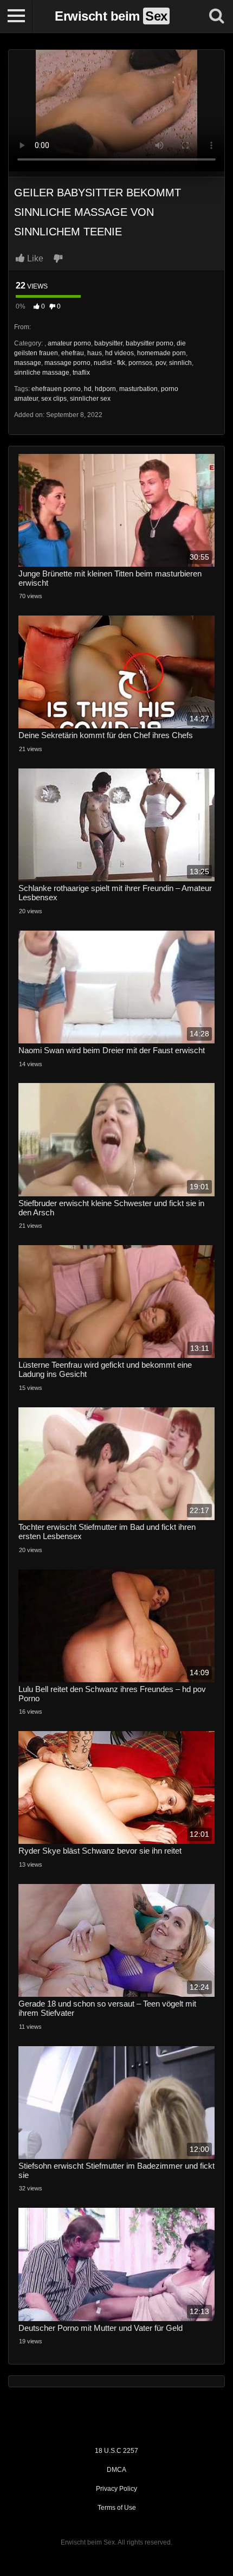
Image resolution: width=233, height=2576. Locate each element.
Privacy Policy (116, 2489)
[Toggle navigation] (16, 16)
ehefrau (73, 353)
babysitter (108, 343)
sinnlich (180, 363)
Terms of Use (117, 2508)
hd (88, 389)
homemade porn (161, 353)
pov (161, 363)
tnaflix (81, 373)
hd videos (119, 353)
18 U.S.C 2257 (116, 2451)
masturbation (138, 389)
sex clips (54, 399)
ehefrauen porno (56, 389)
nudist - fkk (109, 363)
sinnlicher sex (90, 399)
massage (28, 363)
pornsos (140, 363)
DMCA (116, 2470)
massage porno (67, 363)
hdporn (105, 389)
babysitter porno (150, 343)
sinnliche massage (42, 373)
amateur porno (69, 343)
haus (95, 353)
